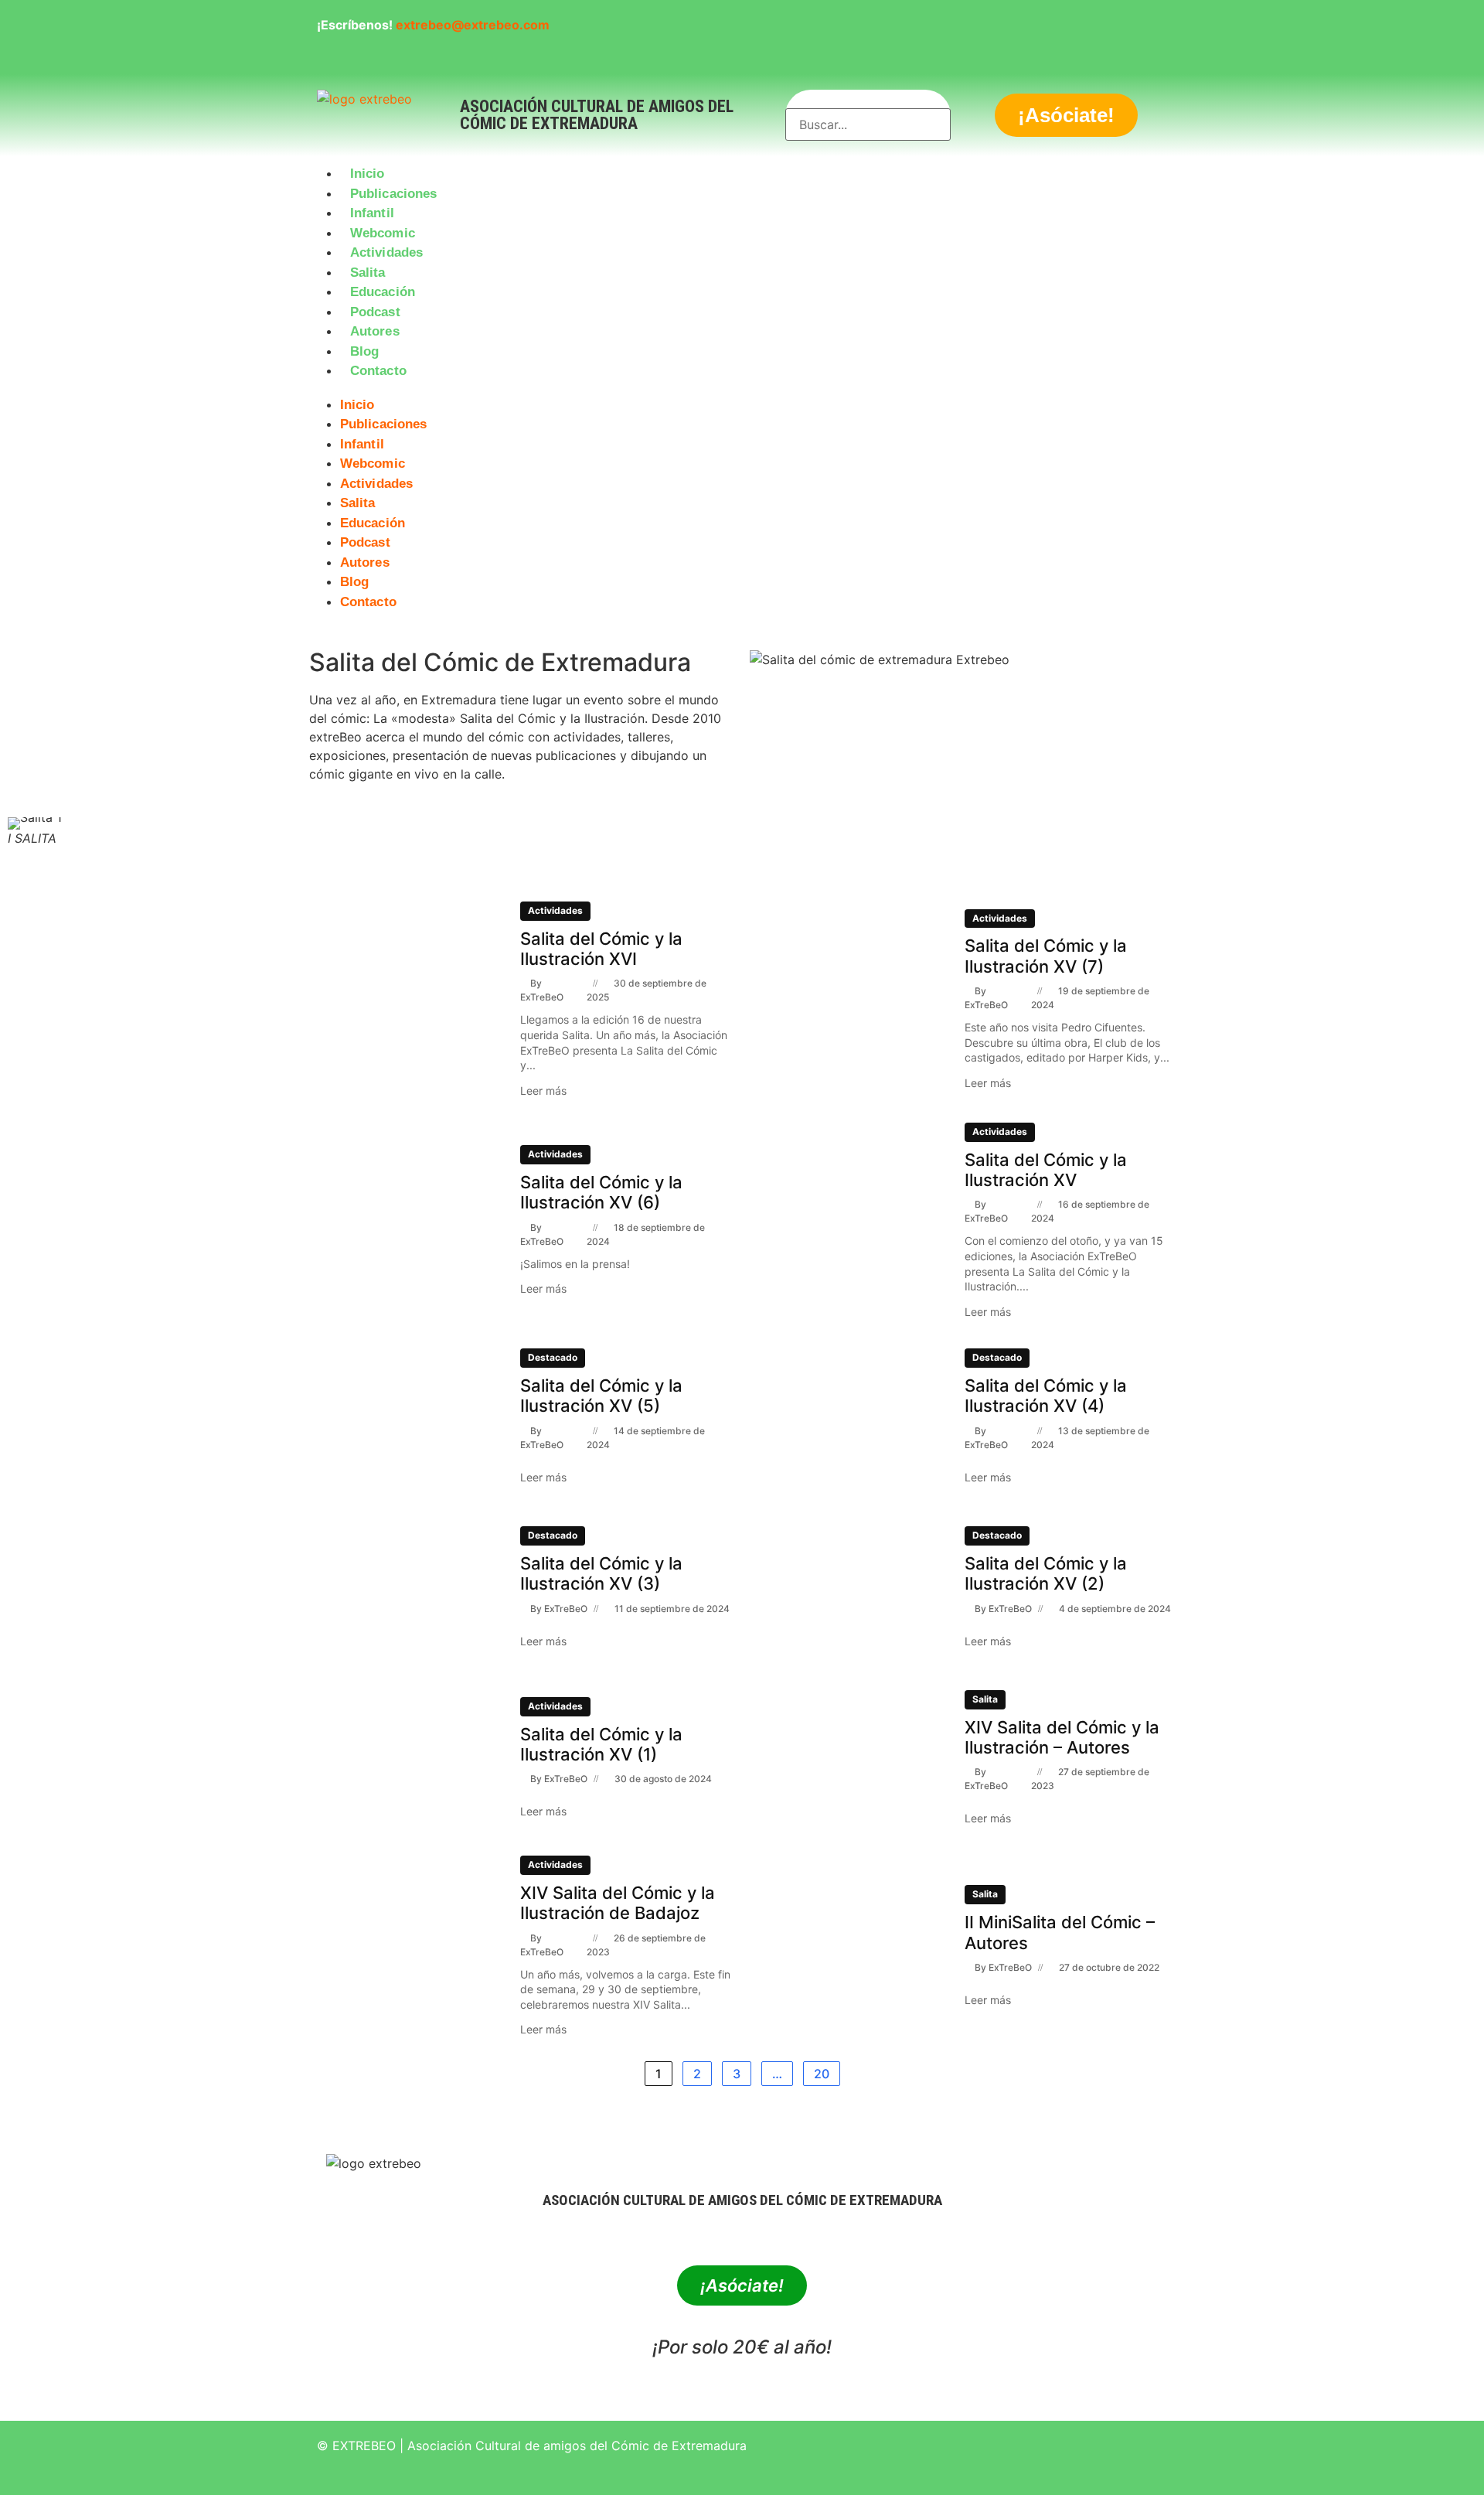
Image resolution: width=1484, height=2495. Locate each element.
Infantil (372, 213)
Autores (375, 331)
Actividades (386, 252)
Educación (383, 292)
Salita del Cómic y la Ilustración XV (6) (601, 1192)
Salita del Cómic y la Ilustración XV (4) (1046, 1396)
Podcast (375, 312)
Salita (368, 273)
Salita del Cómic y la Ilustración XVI (601, 949)
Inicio (368, 174)
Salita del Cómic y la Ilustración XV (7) (1046, 956)
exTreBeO (542, 997)
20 (822, 2074)
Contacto (378, 371)
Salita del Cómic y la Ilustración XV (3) (601, 1573)
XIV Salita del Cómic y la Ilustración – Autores (1062, 1737)
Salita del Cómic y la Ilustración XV (1046, 1170)
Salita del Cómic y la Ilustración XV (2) (1046, 1573)
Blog (364, 351)
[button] (742, 390)
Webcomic (383, 233)
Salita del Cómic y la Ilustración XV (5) (601, 1396)
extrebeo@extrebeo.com (473, 25)
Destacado (553, 1357)
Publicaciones (393, 194)
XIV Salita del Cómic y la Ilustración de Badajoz (618, 1903)
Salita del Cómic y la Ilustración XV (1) (601, 1744)
